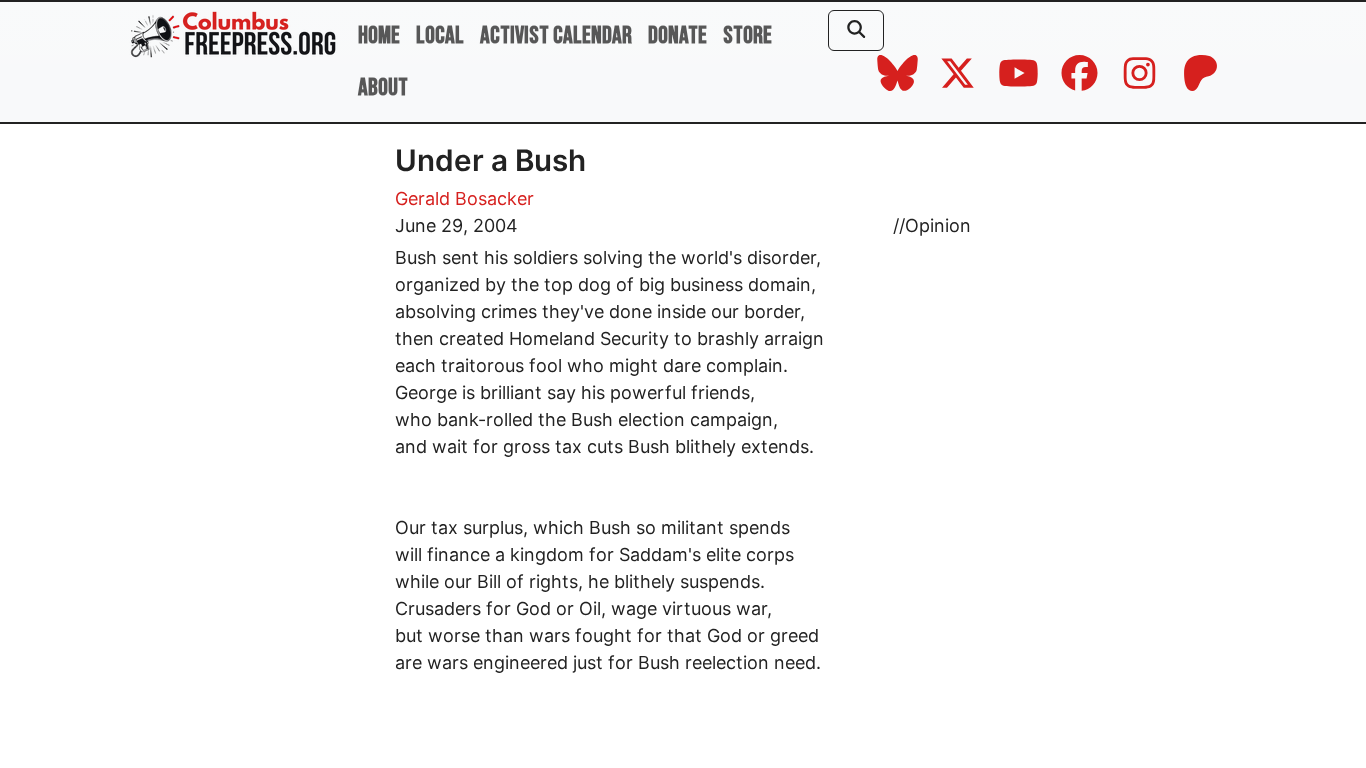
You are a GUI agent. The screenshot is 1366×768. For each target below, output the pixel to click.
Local (440, 35)
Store (747, 35)
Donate (677, 35)
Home (379, 35)
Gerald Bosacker (464, 198)
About (383, 87)
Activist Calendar (556, 35)
